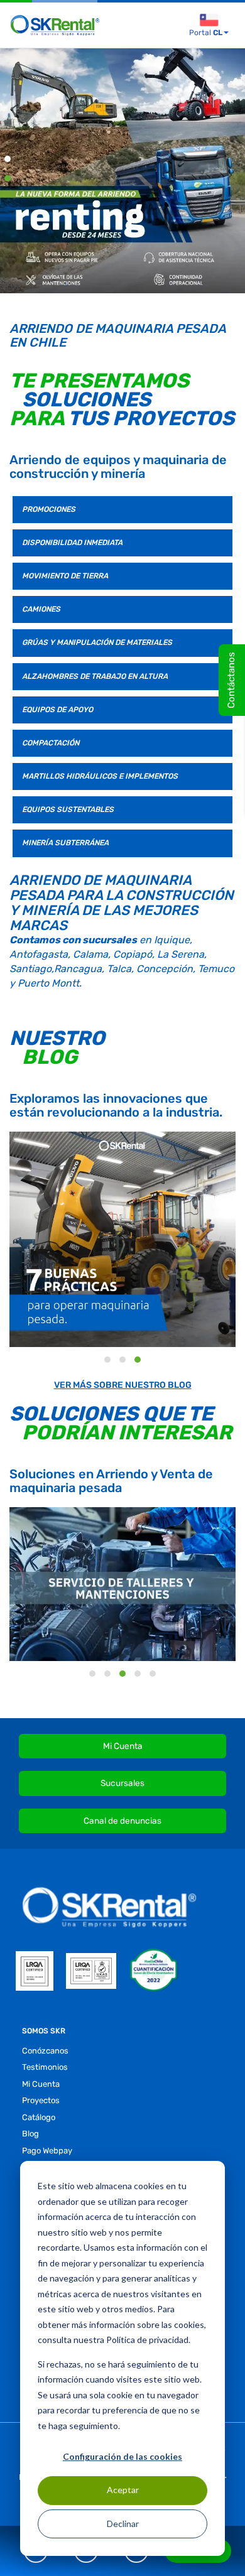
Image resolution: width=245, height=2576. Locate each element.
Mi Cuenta (123, 1746)
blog (30, 2134)
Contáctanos (231, 680)
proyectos (41, 2100)
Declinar (123, 2524)
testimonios (45, 2067)
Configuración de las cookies (122, 2456)
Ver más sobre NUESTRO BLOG (123, 1385)
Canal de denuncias (122, 1821)
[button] (8, 162)
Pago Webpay (47, 2151)
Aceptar (123, 2490)
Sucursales (122, 1783)
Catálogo (39, 2117)
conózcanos (45, 2051)
